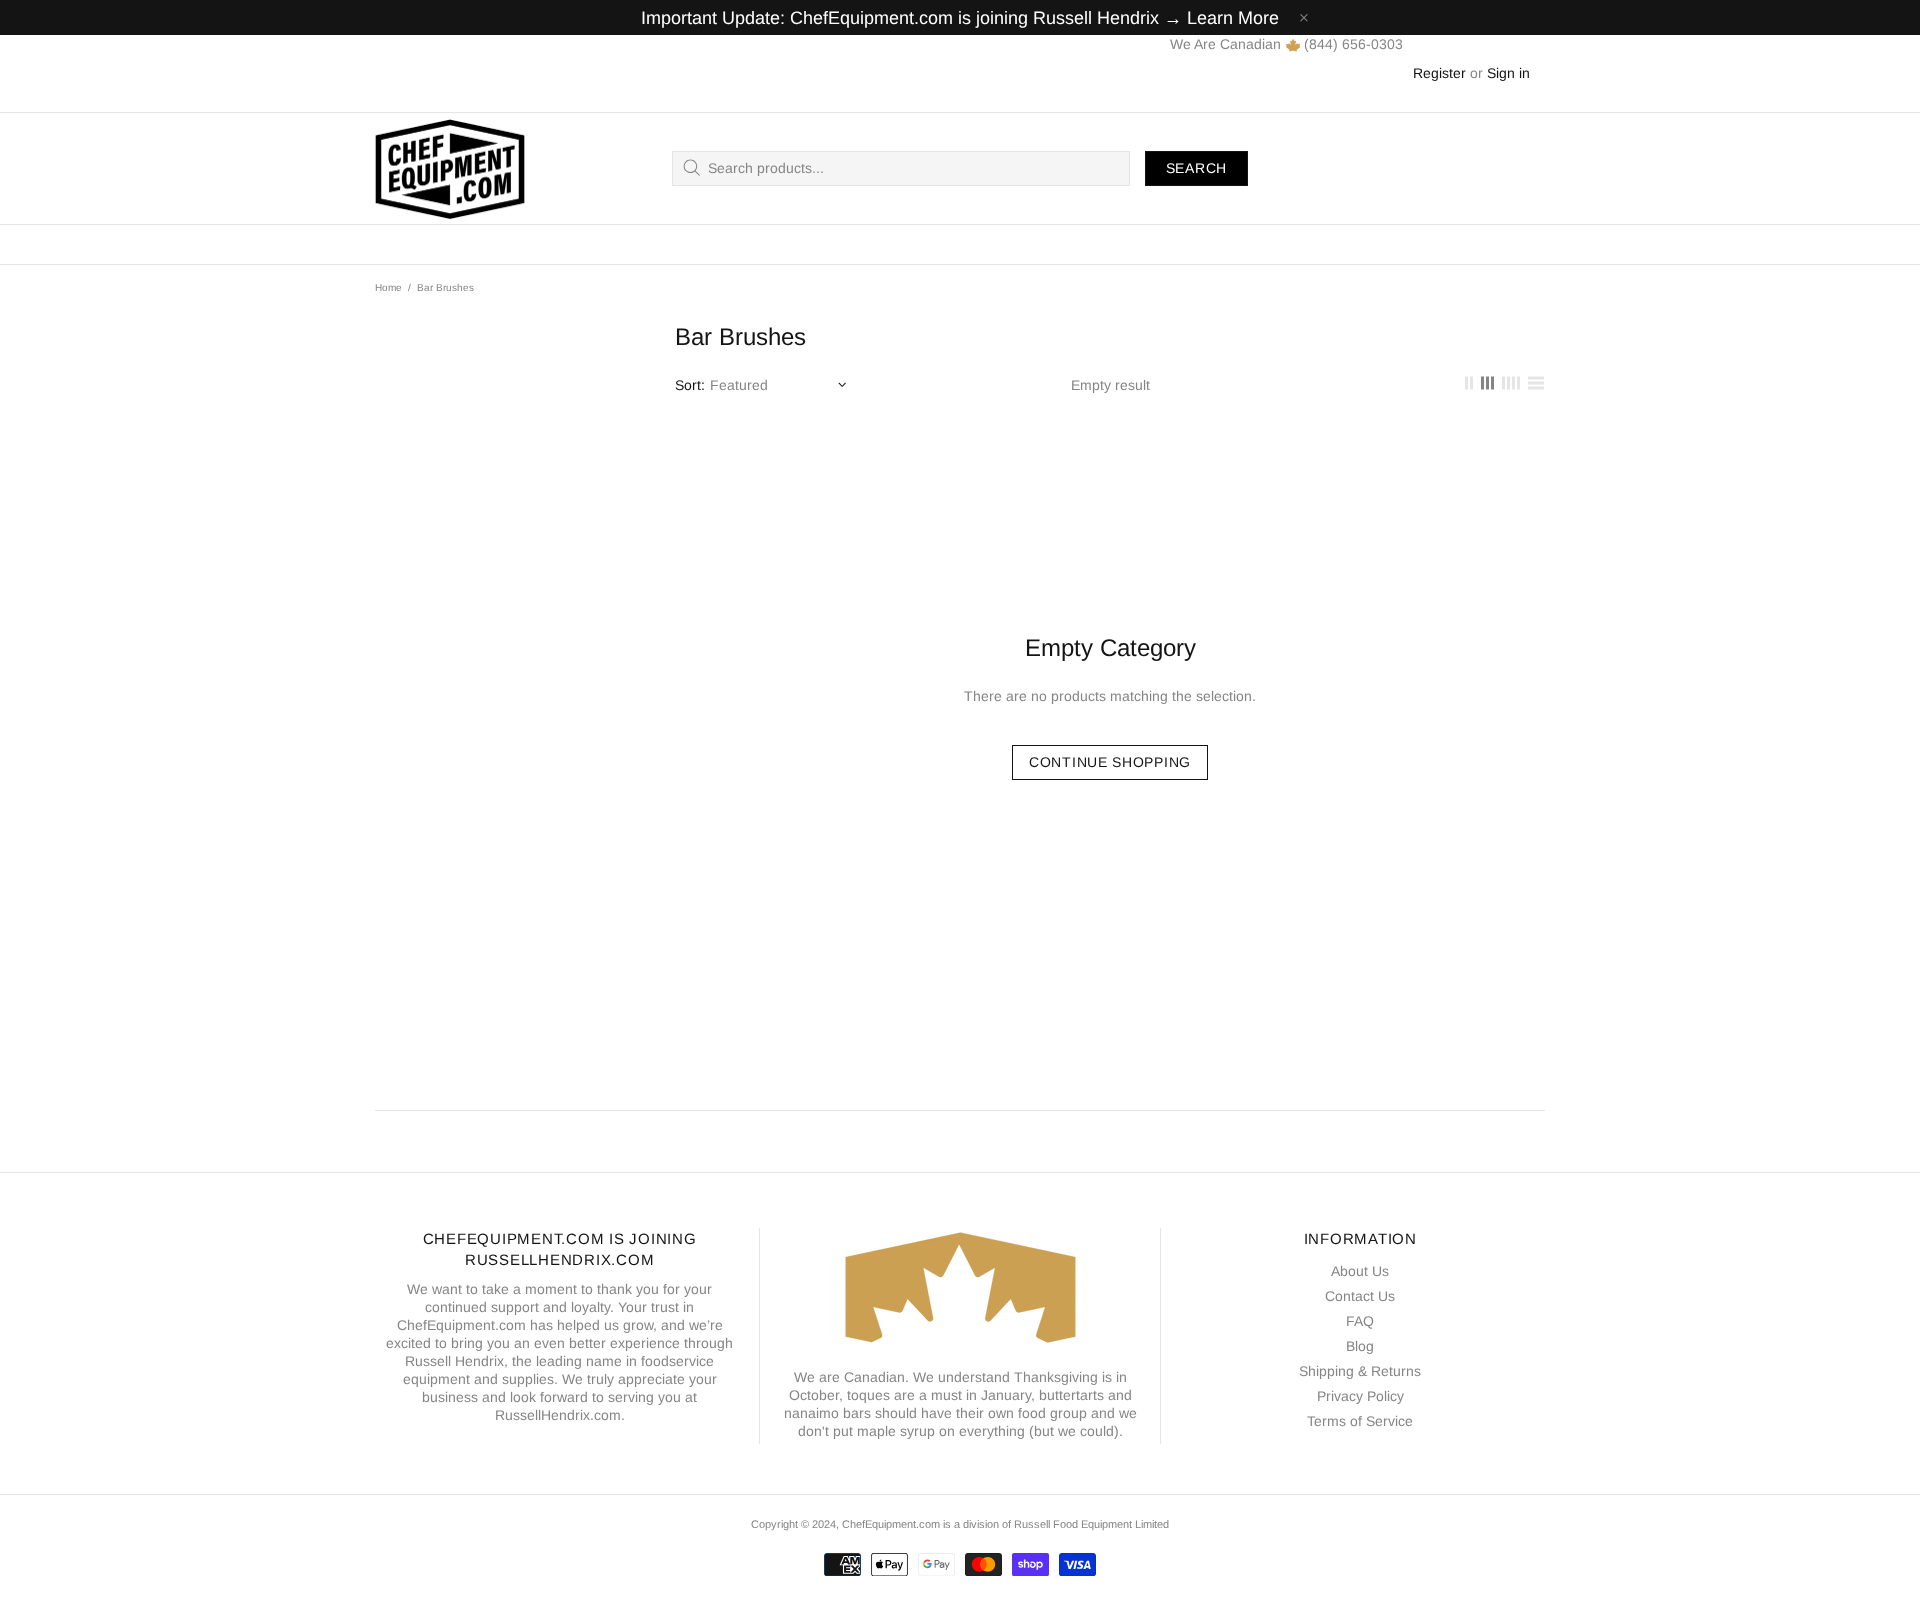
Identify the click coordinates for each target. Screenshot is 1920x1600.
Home (388, 287)
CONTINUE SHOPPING (1110, 762)
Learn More (1233, 18)
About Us (1360, 1271)
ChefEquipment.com (450, 168)
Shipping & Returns (1360, 1371)
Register (1439, 73)
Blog (1360, 1346)
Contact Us (1360, 1296)
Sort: (690, 385)
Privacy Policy (1360, 1396)
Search (1196, 168)
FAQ (1360, 1321)
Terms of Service (1360, 1421)
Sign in (1508, 73)
